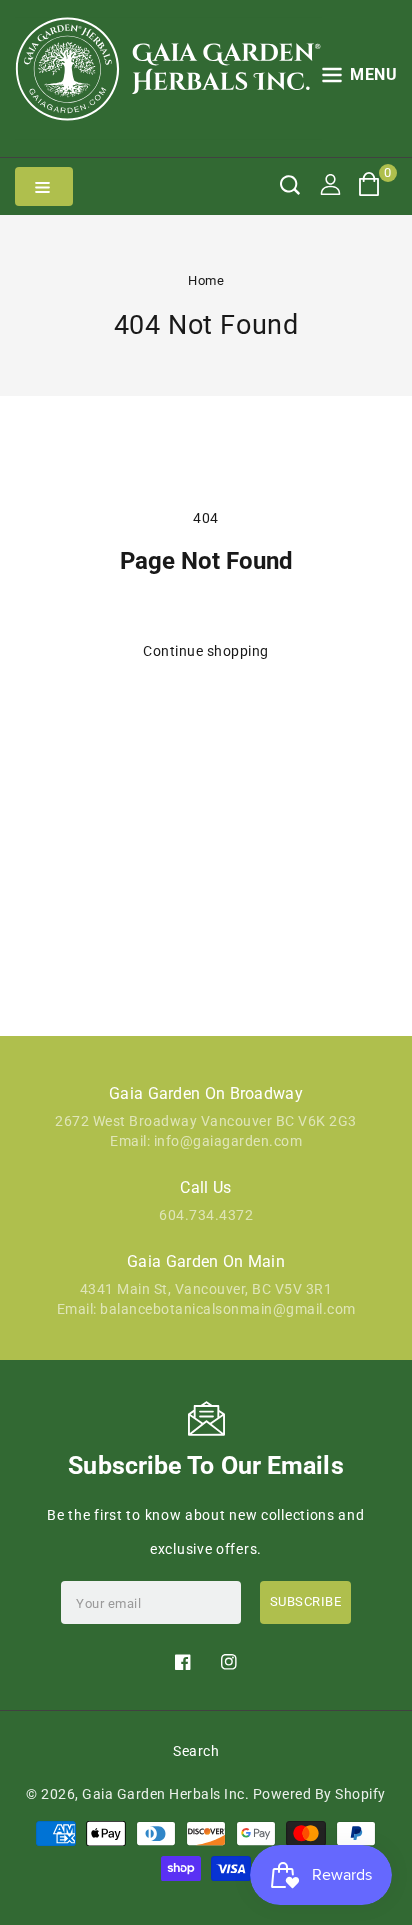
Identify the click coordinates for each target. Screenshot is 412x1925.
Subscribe (306, 1601)
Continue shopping (206, 651)
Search (196, 1751)
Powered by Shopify (319, 1794)
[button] (360, 78)
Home (206, 280)
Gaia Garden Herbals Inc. (165, 1794)
